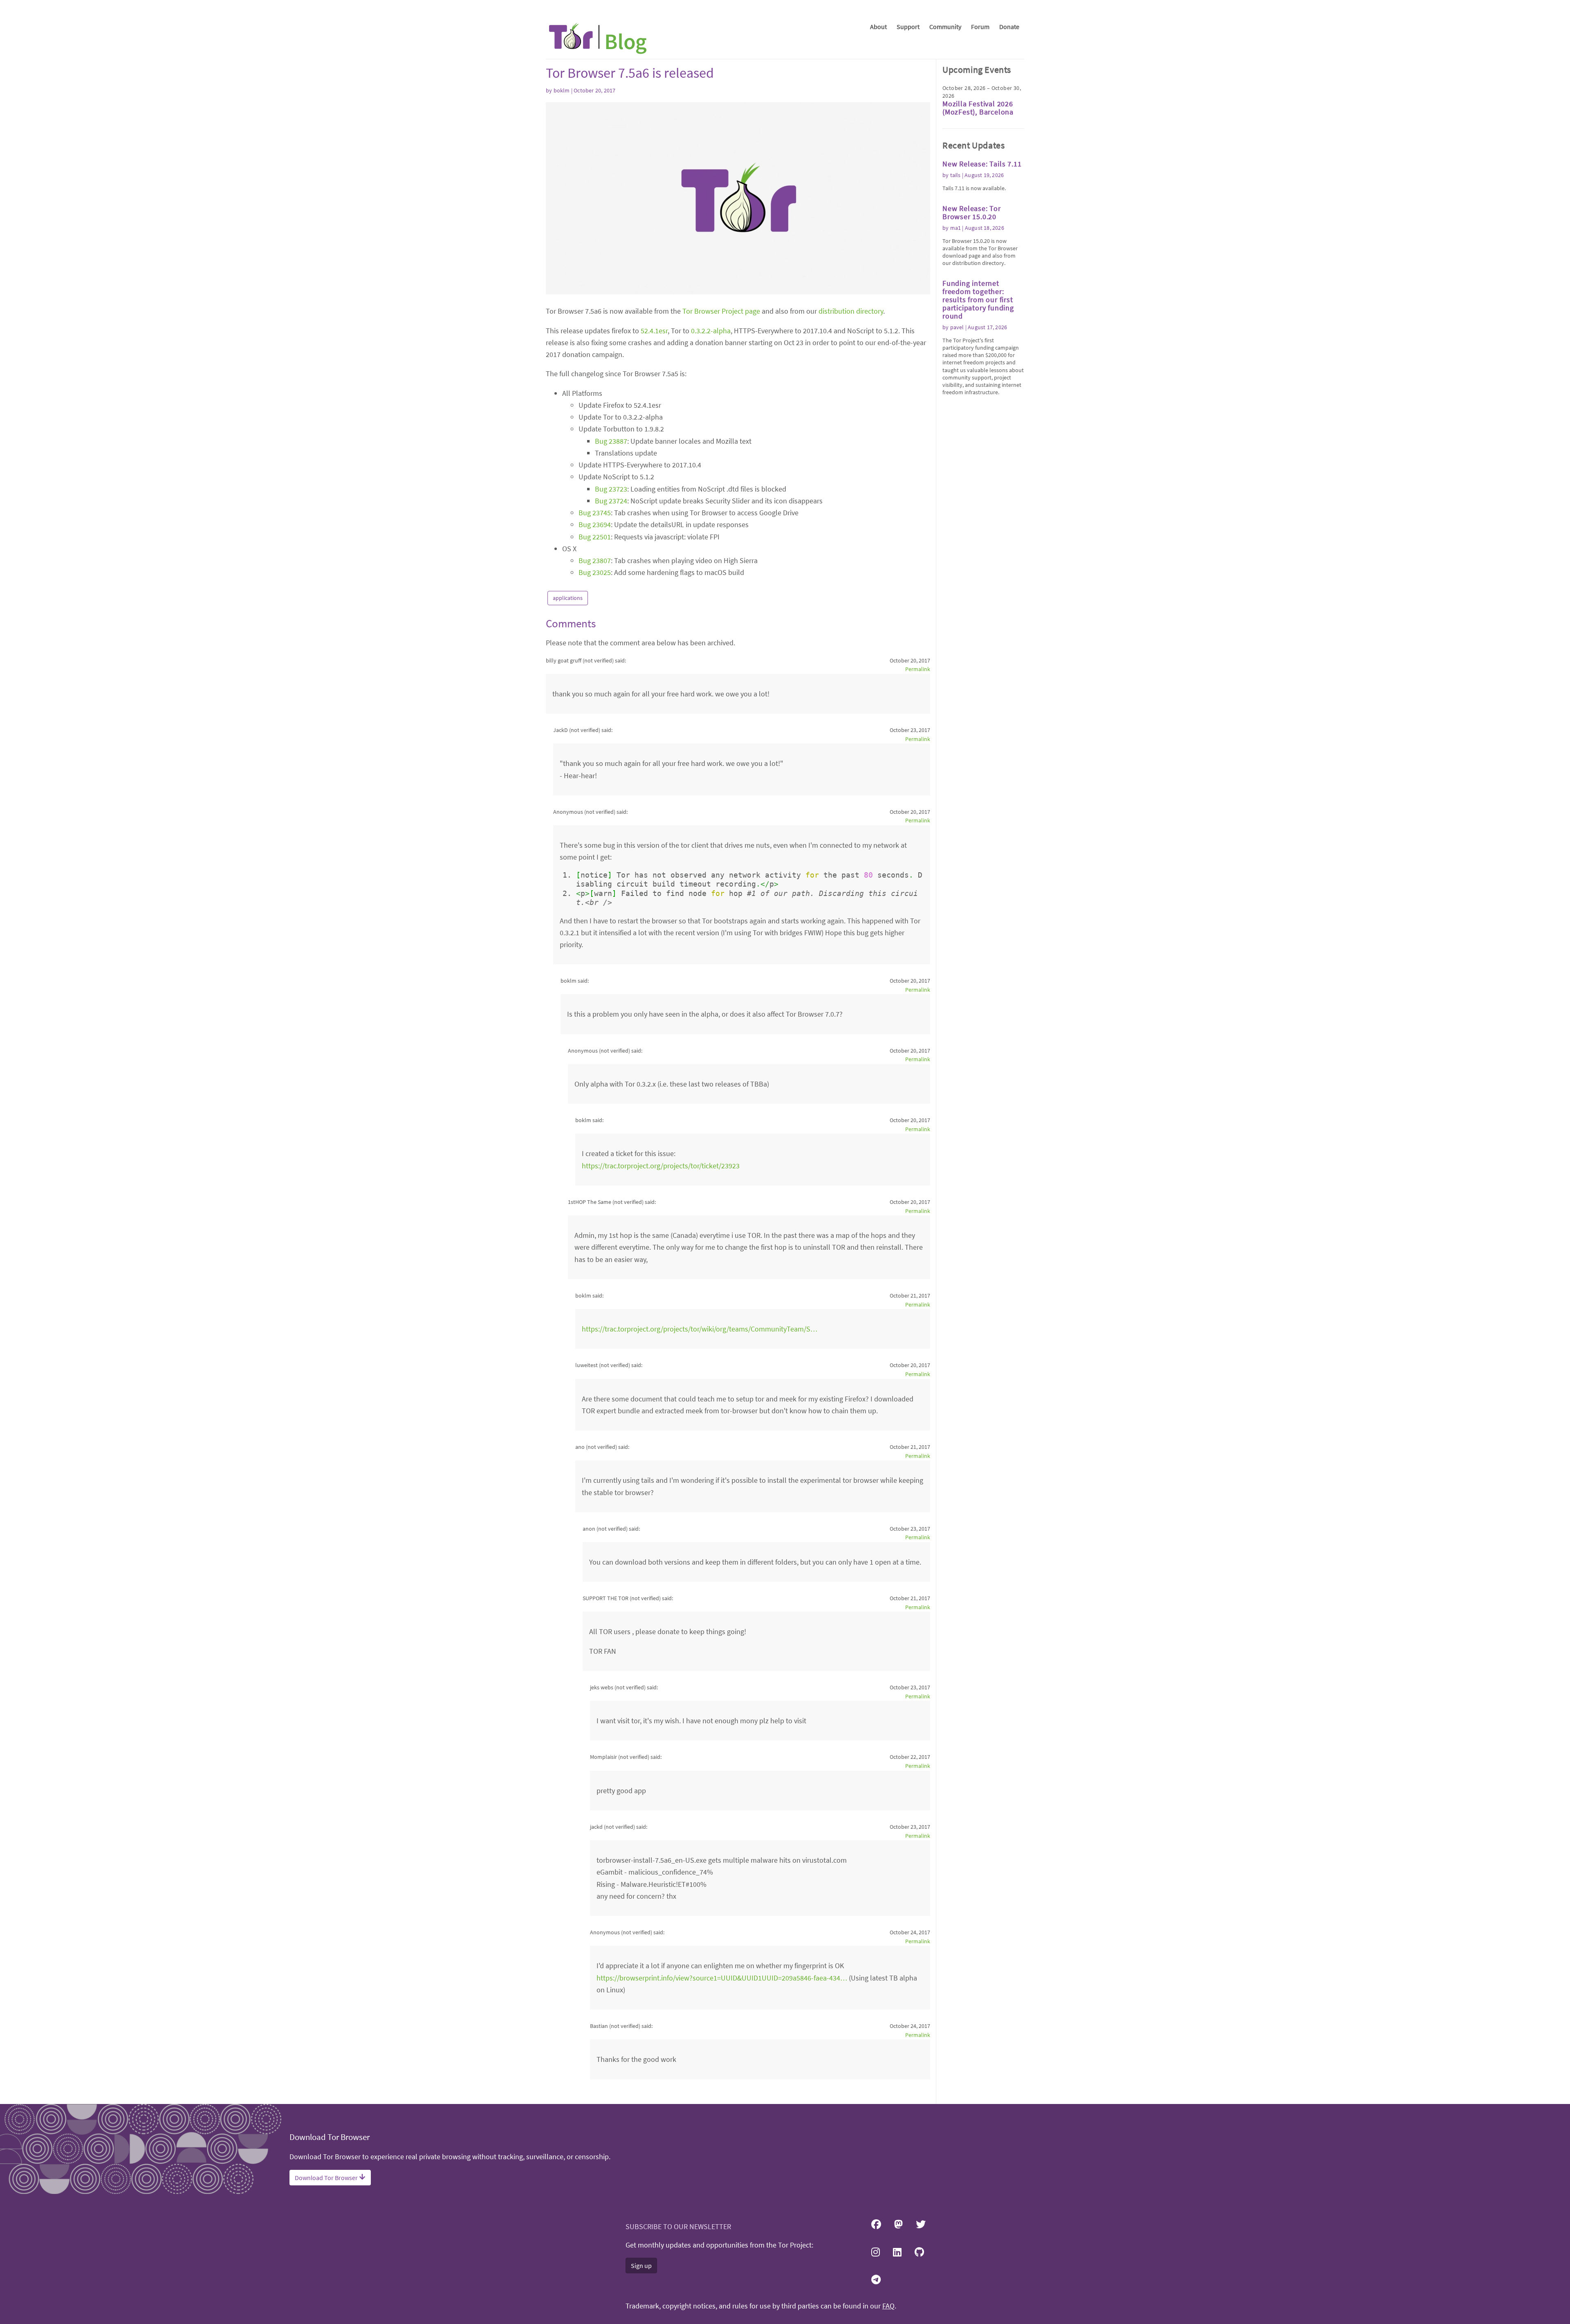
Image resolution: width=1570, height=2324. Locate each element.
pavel (957, 327)
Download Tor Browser (327, 2178)
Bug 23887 (611, 441)
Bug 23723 (611, 489)
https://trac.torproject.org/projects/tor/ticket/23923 (661, 1166)
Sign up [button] (641, 2266)
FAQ (888, 2306)
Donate (1009, 27)
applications (568, 598)
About (878, 27)
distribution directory (851, 311)
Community (945, 27)
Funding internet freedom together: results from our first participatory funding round (978, 300)
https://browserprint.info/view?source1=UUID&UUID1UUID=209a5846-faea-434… (722, 1978)
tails (955, 175)
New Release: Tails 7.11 (982, 164)
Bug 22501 (595, 537)
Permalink (918, 669)
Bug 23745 (595, 513)
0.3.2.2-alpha (711, 331)
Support (908, 27)
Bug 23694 (595, 524)
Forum (980, 27)
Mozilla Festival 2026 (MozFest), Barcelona (978, 108)
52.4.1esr (654, 331)
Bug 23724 (611, 501)
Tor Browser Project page (721, 311)
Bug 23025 (595, 572)
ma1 (956, 228)
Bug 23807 (595, 560)
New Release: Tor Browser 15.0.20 (972, 212)
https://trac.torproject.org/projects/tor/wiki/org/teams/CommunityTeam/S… (700, 1329)
